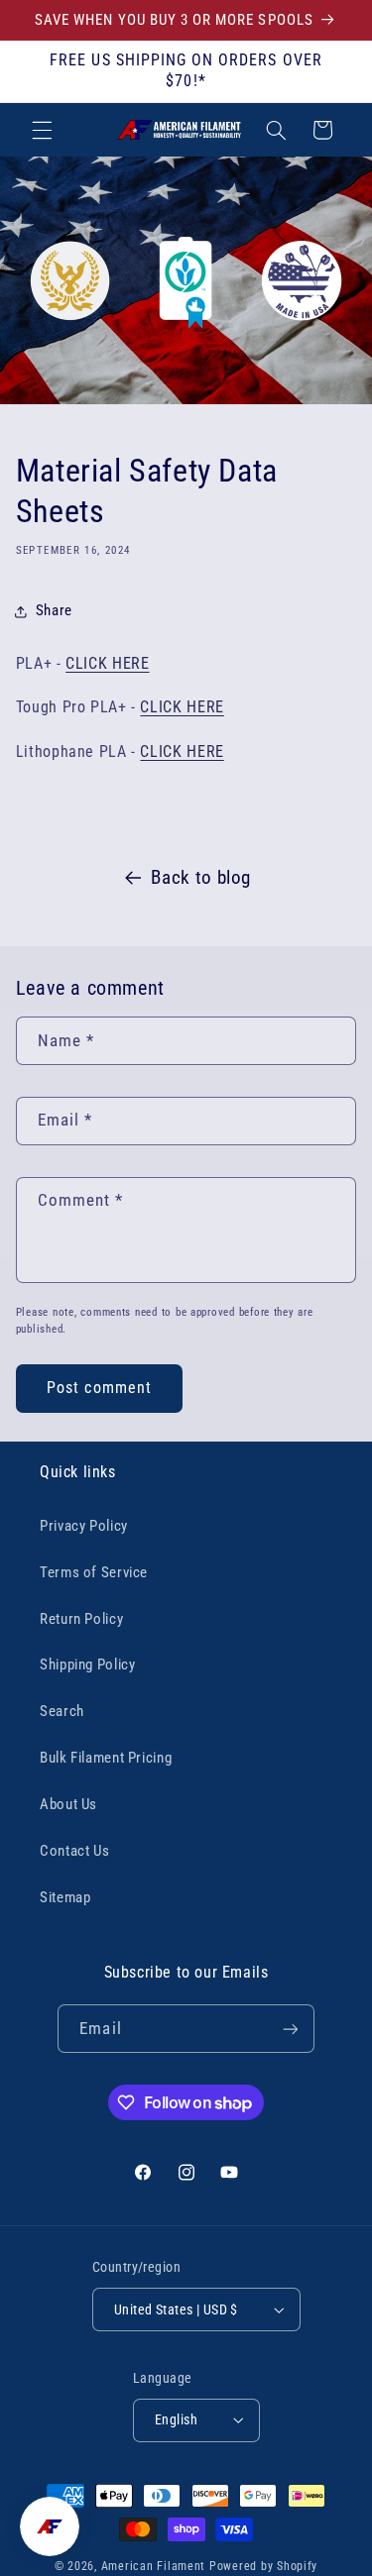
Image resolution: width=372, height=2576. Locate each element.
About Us (68, 1804)
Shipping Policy (87, 1664)
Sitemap (65, 1897)
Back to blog (201, 877)
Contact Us (74, 1851)
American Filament (154, 2566)
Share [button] (54, 610)
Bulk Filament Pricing (106, 1758)
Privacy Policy (84, 1526)
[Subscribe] (290, 2029)
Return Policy (81, 1619)
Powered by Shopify (263, 2566)
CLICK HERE (107, 663)
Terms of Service (94, 1572)
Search (62, 1711)
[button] (42, 130)
